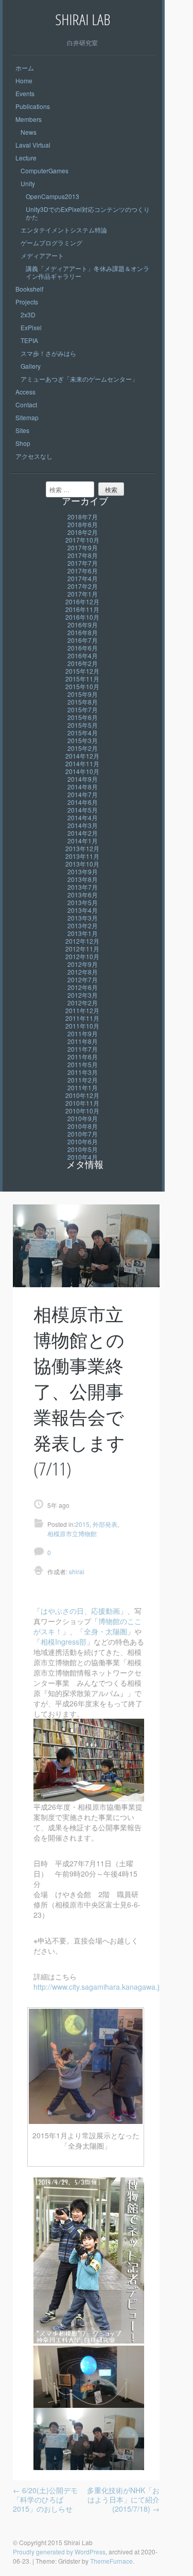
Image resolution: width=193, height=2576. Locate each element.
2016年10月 (82, 617)
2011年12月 (82, 1010)
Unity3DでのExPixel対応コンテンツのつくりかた (88, 213)
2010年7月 (83, 1134)
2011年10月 (82, 1026)
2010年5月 (83, 1149)
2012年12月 (82, 941)
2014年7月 (83, 794)
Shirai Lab (83, 19)
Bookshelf (29, 289)
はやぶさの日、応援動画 (80, 1611)
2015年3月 (83, 740)
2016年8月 (83, 632)
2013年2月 (83, 925)
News (29, 132)
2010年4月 (83, 1157)
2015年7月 (83, 709)
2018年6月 (83, 524)
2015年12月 (82, 671)
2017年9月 (83, 547)
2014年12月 (82, 756)
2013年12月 (82, 848)
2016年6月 (83, 648)
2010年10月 (82, 1111)
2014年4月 (83, 817)
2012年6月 (83, 987)
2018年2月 (83, 532)
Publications (33, 106)
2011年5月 (83, 1064)
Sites (22, 430)
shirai (76, 1571)
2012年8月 (83, 972)
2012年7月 (83, 979)
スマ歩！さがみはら (48, 353)
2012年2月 (83, 1003)
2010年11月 (82, 1103)
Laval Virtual (33, 145)
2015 (82, 1524)
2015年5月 (83, 725)
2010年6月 (83, 1141)
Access (25, 392)
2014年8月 (83, 787)
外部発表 (105, 1524)
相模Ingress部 (64, 1642)
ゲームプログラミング (51, 242)
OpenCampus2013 (52, 196)
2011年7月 (83, 1049)
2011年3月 (83, 1072)
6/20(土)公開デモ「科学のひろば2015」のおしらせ (45, 2499)
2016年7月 (83, 640)
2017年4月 (83, 578)
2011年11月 (82, 1018)
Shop (23, 443)
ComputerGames (45, 170)
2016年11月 (82, 609)
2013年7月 (83, 887)
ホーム (25, 68)
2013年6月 (83, 895)
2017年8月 (83, 555)
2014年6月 (83, 802)
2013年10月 (82, 864)
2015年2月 (83, 748)
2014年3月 (83, 825)
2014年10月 (82, 771)
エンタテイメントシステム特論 (64, 230)
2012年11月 (82, 949)
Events (25, 93)
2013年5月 (83, 902)
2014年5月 (83, 810)
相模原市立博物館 (72, 1533)
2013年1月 (83, 933)
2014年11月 (82, 763)
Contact (26, 404)
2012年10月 (82, 956)
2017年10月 (82, 540)
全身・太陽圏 (106, 1631)
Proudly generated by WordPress (59, 2552)
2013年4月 (83, 910)
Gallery (31, 366)
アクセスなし (34, 456)
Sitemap (27, 417)
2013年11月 (82, 856)
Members (29, 119)
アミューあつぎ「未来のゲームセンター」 (79, 379)
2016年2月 (83, 663)
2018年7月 (83, 517)
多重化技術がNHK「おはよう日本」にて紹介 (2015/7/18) (123, 2499)
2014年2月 (83, 833)
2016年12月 (82, 601)
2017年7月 (83, 563)
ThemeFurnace (111, 2561)
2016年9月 (83, 625)
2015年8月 (83, 702)
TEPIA (29, 340)
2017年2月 (83, 586)
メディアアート (42, 255)
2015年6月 (83, 717)
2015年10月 (82, 686)
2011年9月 (83, 1033)
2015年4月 (83, 733)
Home (24, 80)
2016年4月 (83, 655)
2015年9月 (83, 694)
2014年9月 (83, 779)
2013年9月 (83, 871)
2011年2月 (83, 1080)
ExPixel (31, 327)
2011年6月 (83, 1057)
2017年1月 (83, 594)
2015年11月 (82, 679)
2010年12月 (82, 1095)
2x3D (28, 314)
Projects (27, 302)
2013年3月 (83, 918)
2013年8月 (83, 879)
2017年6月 (83, 571)
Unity (28, 183)
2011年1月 (83, 1087)
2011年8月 (83, 1041)
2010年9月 (83, 1118)
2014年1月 (83, 841)
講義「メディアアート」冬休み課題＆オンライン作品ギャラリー (87, 272)
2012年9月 (83, 964)
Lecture (26, 158)
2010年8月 (83, 1126)
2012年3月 (83, 995)
